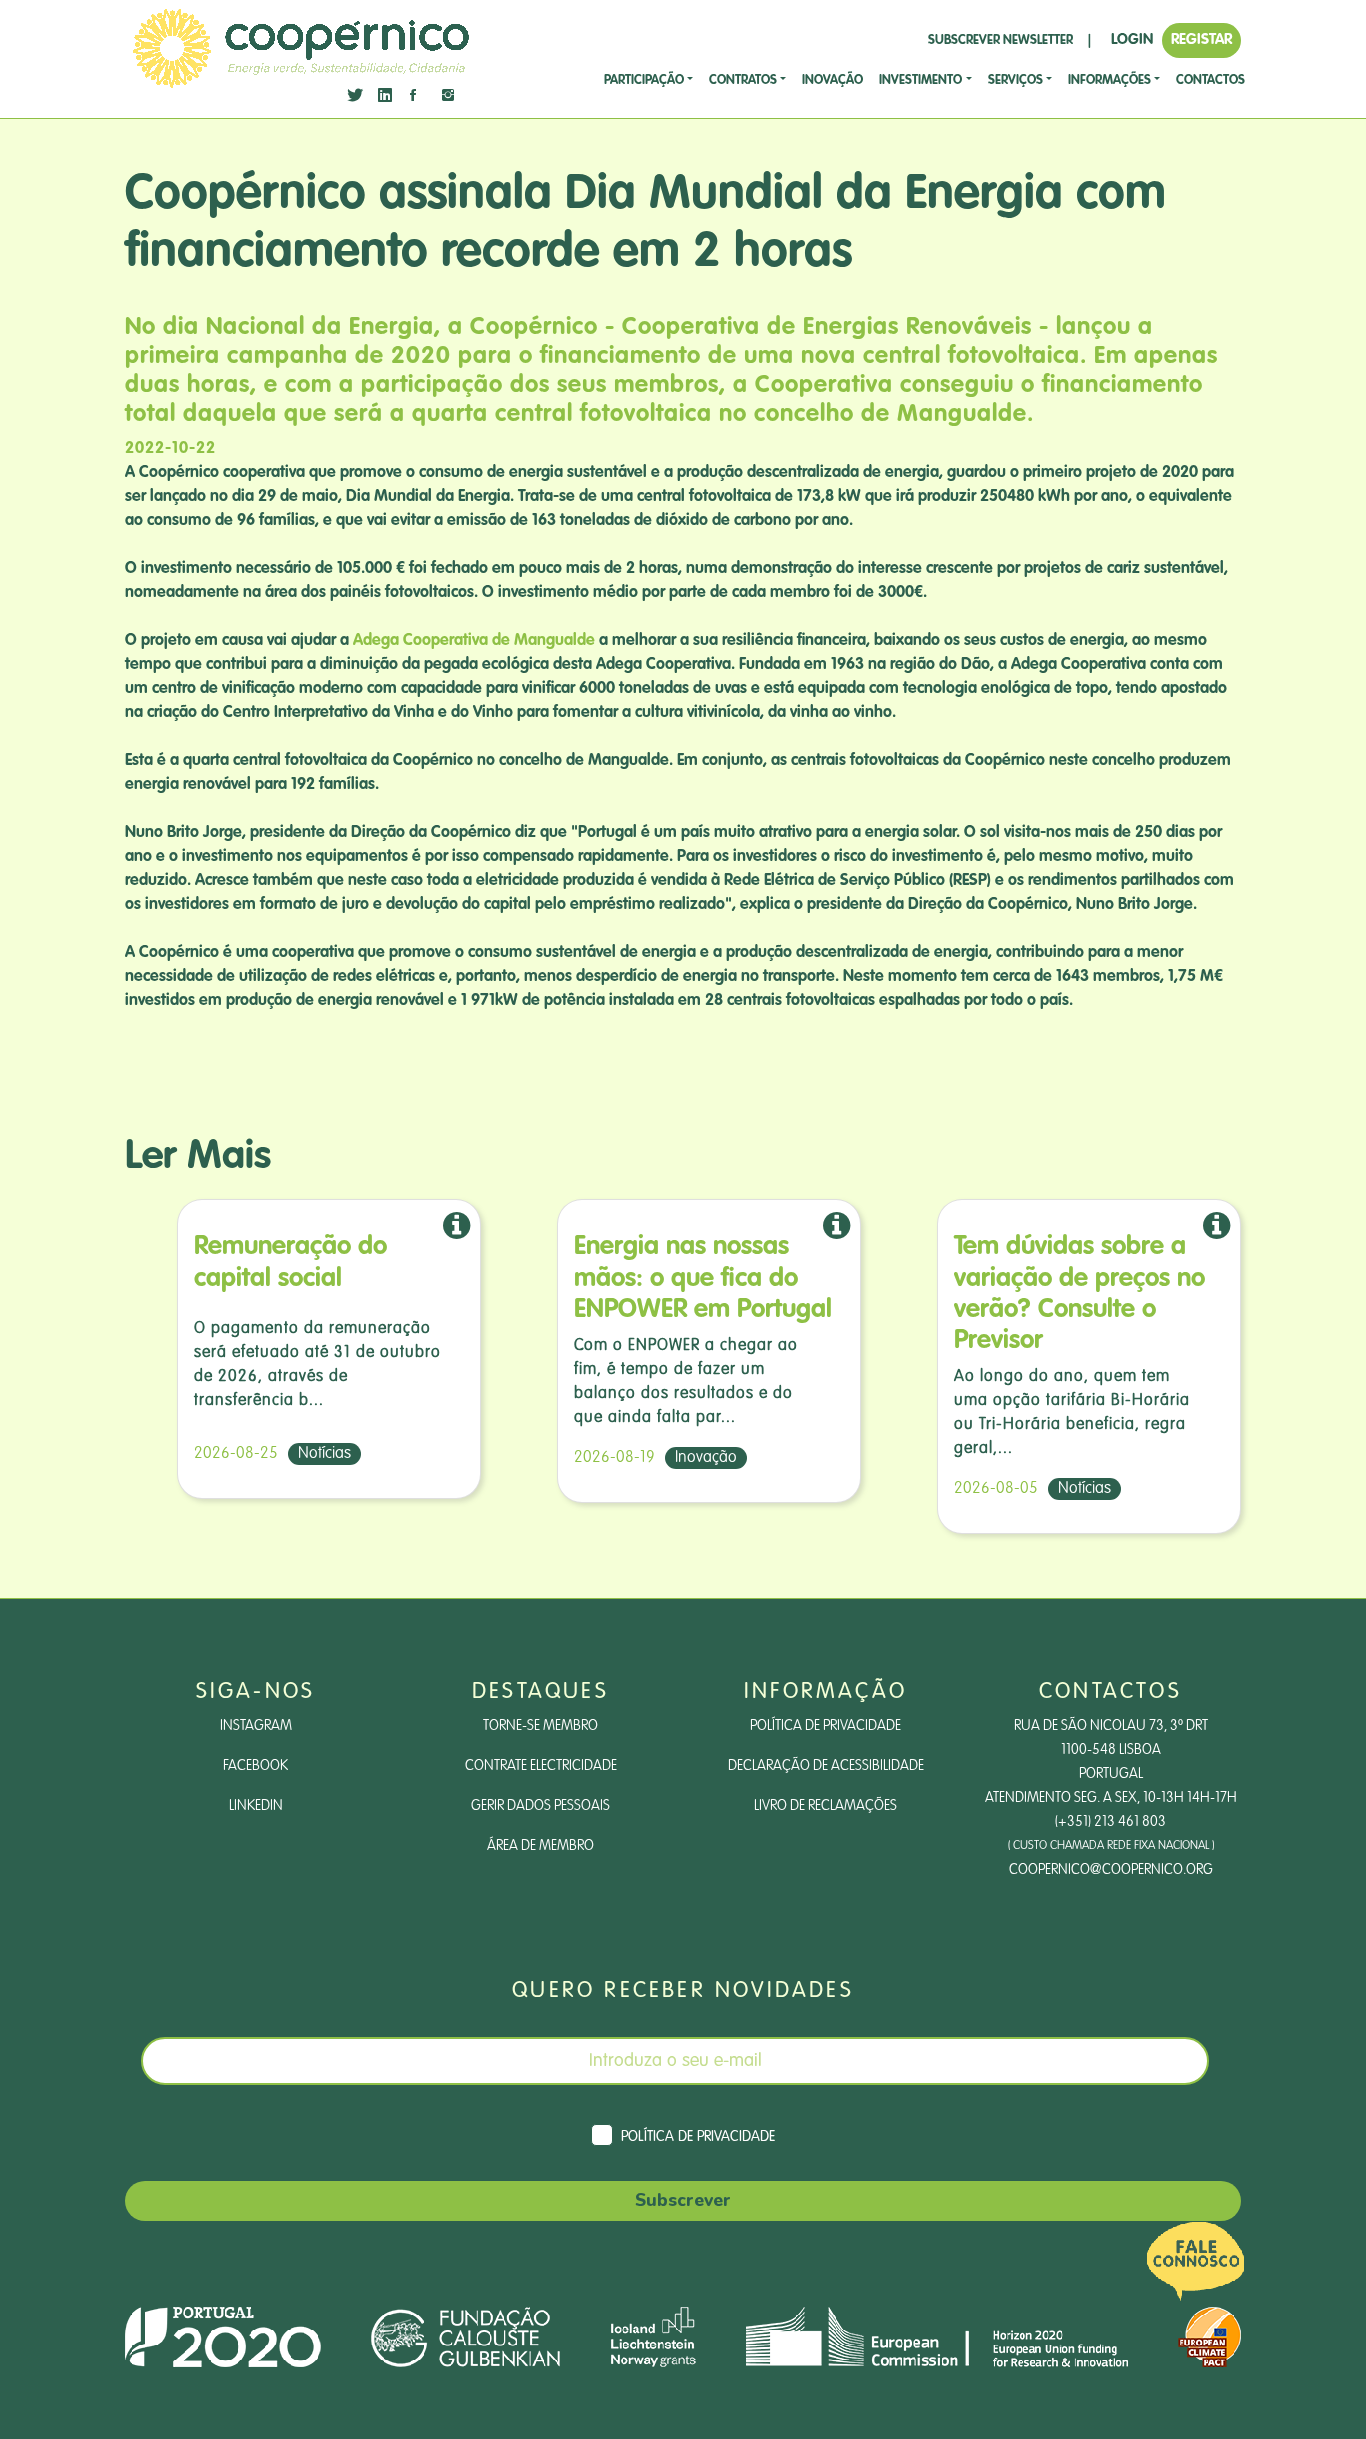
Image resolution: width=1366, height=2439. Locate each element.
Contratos (743, 80)
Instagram (256, 1726)
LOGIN (1132, 39)
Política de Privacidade (825, 1726)
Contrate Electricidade (541, 1766)
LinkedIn (256, 1806)
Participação (644, 80)
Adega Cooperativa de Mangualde (474, 641)
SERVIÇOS (1015, 80)
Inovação (832, 80)
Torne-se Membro (540, 1726)
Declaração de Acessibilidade (826, 1766)
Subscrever (683, 2200)
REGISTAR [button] (1201, 39)
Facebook (255, 1766)
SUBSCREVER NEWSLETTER (1000, 40)
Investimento (920, 80)
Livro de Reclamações (825, 1806)
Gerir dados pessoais (540, 1806)
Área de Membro (540, 1846)
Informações (1109, 80)
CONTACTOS (1210, 80)
